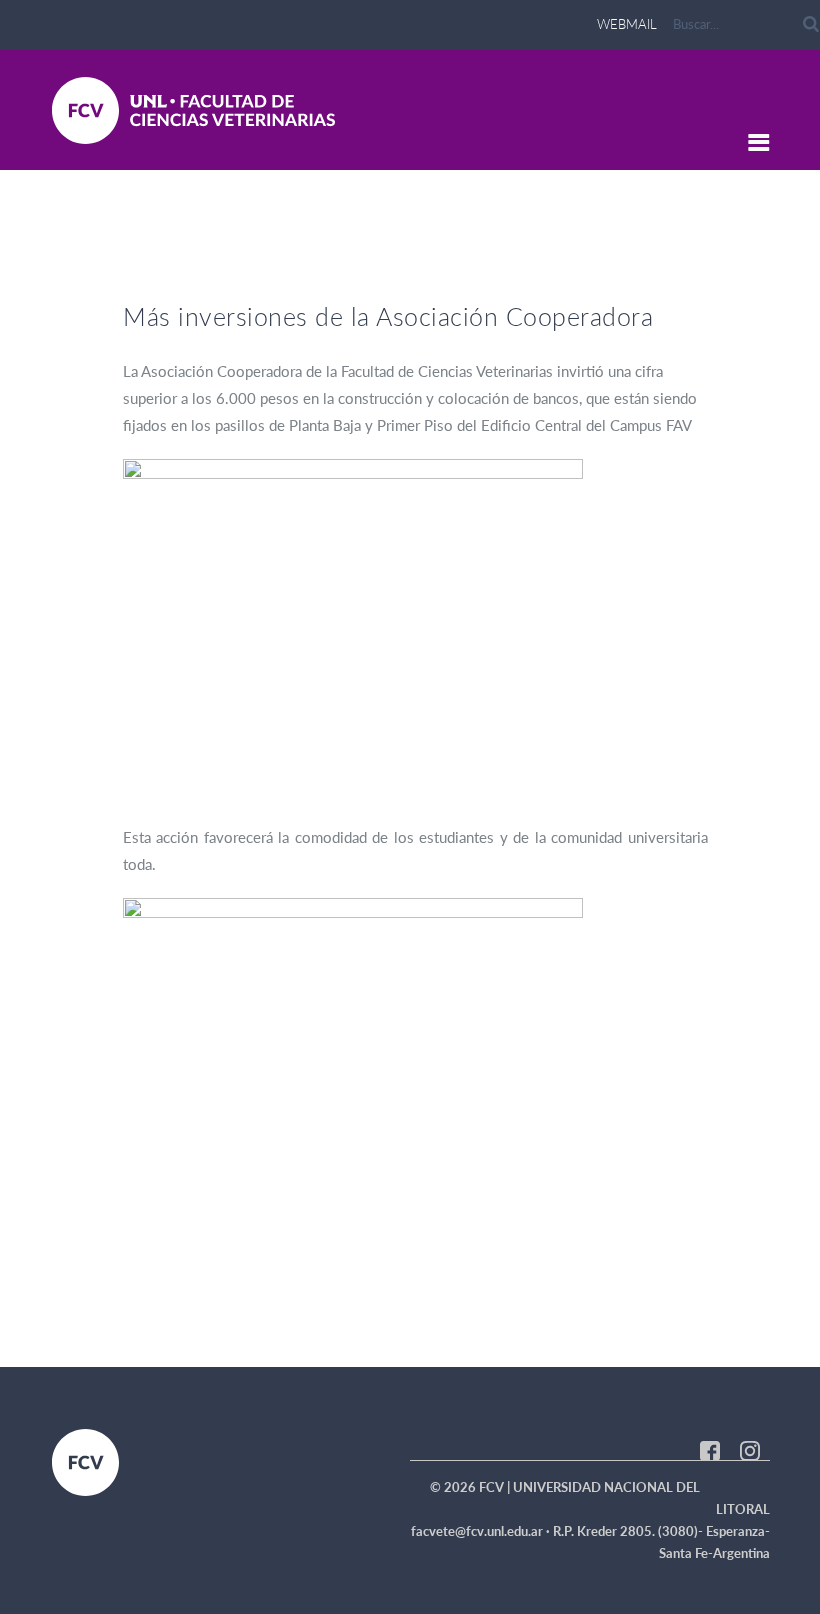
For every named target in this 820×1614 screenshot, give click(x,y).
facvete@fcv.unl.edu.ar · (482, 1531)
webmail (627, 24)
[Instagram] (750, 1449)
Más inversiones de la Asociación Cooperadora (388, 316)
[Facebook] (710, 1449)
